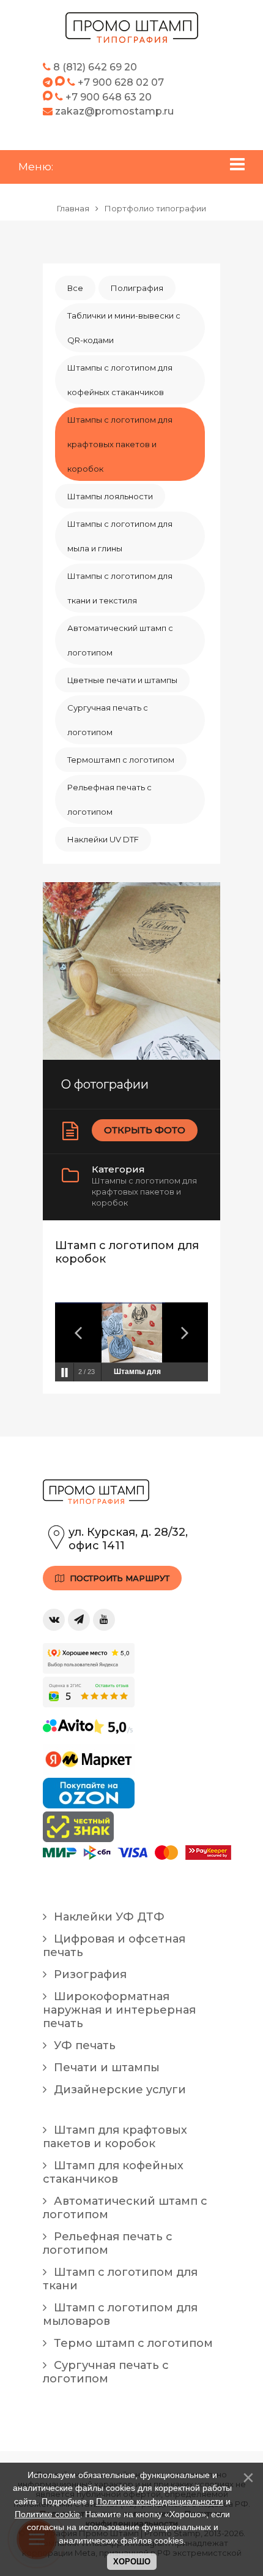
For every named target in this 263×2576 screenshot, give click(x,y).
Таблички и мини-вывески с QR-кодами (124, 328)
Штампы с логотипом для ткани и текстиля (120, 588)
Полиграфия (137, 288)
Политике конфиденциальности (160, 2501)
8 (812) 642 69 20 (94, 67)
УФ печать (83, 2045)
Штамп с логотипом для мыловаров (120, 2314)
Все (75, 288)
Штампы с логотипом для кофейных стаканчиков (120, 380)
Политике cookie (47, 2514)
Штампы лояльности (110, 496)
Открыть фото (145, 1130)
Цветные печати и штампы (122, 680)
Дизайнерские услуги (118, 2090)
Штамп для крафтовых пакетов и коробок (115, 2137)
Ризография (89, 1974)
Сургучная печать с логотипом (108, 720)
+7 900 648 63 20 (109, 97)
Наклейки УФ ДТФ (108, 1917)
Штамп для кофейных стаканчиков (113, 2172)
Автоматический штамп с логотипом (120, 640)
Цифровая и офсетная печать (114, 1946)
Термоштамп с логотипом (121, 760)
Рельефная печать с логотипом (109, 799)
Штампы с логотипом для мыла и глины (120, 536)
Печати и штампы (105, 2068)
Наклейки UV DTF (103, 839)
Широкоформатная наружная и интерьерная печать (119, 2010)
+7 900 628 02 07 (121, 82)
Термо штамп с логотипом (132, 2343)
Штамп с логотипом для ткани (120, 2279)
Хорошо (132, 2562)
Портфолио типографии (155, 208)
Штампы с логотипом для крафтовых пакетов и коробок (120, 444)
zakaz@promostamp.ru (113, 111)
